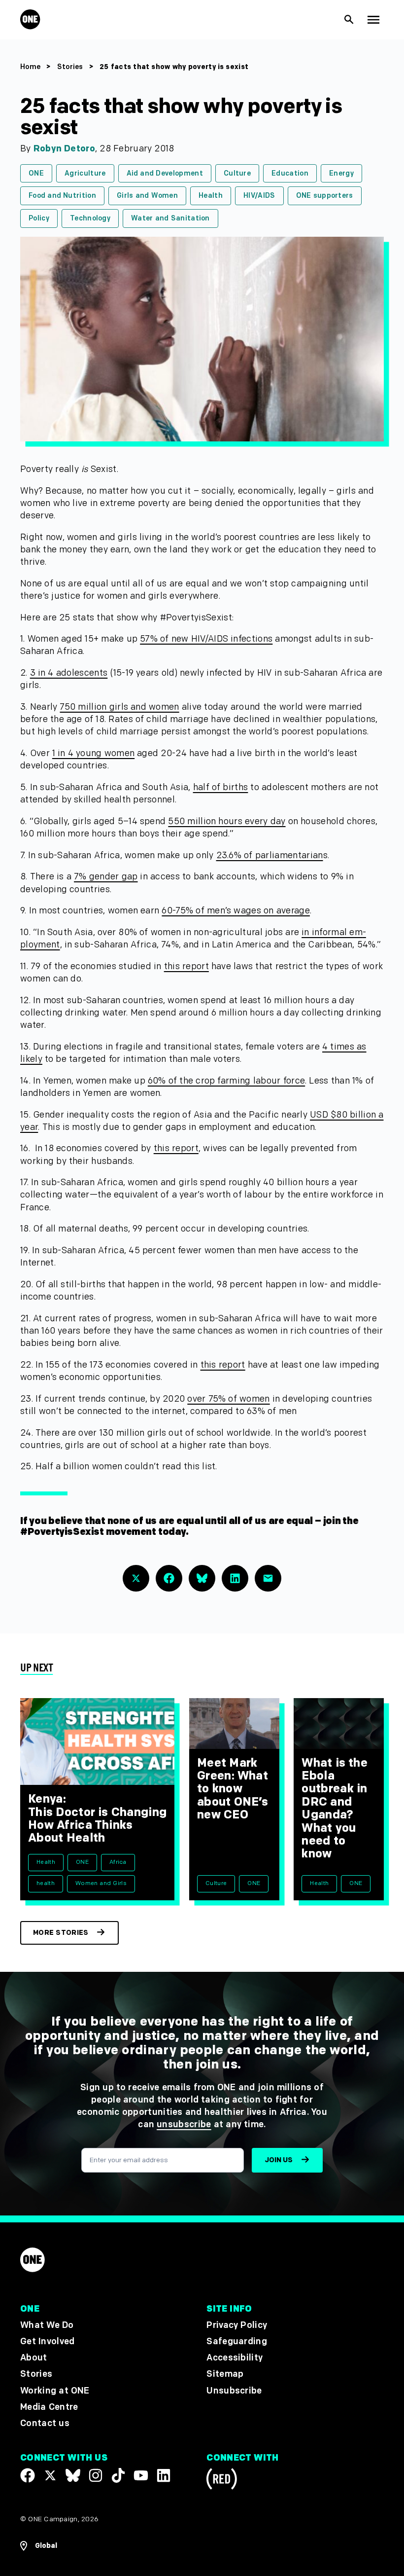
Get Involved (47, 2341)
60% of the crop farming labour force (226, 1081)
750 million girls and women (119, 707)
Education (290, 173)
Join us (279, 2160)
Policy (39, 218)
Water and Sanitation (170, 218)
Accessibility (235, 2358)
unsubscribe (184, 2124)
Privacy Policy (237, 2325)
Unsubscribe (234, 2391)
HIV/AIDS (259, 196)
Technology (90, 218)
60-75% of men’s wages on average (236, 911)
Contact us (45, 2423)
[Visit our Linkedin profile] (164, 2475)
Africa (118, 1862)
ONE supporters (325, 196)
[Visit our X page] (50, 2475)
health (46, 1883)
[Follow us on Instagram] (96, 2475)
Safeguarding (237, 2341)
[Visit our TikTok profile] (118, 2475)
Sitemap (225, 2374)
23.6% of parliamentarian (270, 855)
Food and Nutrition (62, 196)
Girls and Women (147, 196)
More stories (61, 1933)
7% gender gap (106, 877)
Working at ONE (55, 2391)
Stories (70, 67)
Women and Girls (101, 1883)
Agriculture (85, 173)
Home (30, 67)
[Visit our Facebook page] (28, 2475)
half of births (221, 787)
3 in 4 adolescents (69, 673)
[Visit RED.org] (222, 2481)
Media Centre (49, 2407)
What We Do (47, 2325)
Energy (341, 173)
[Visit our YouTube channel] (141, 2475)
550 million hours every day (227, 821)
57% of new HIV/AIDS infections (206, 639)
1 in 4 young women (93, 753)
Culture (237, 173)
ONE (36, 173)
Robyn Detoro (64, 149)
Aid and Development (165, 173)
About (34, 2358)
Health (211, 196)
